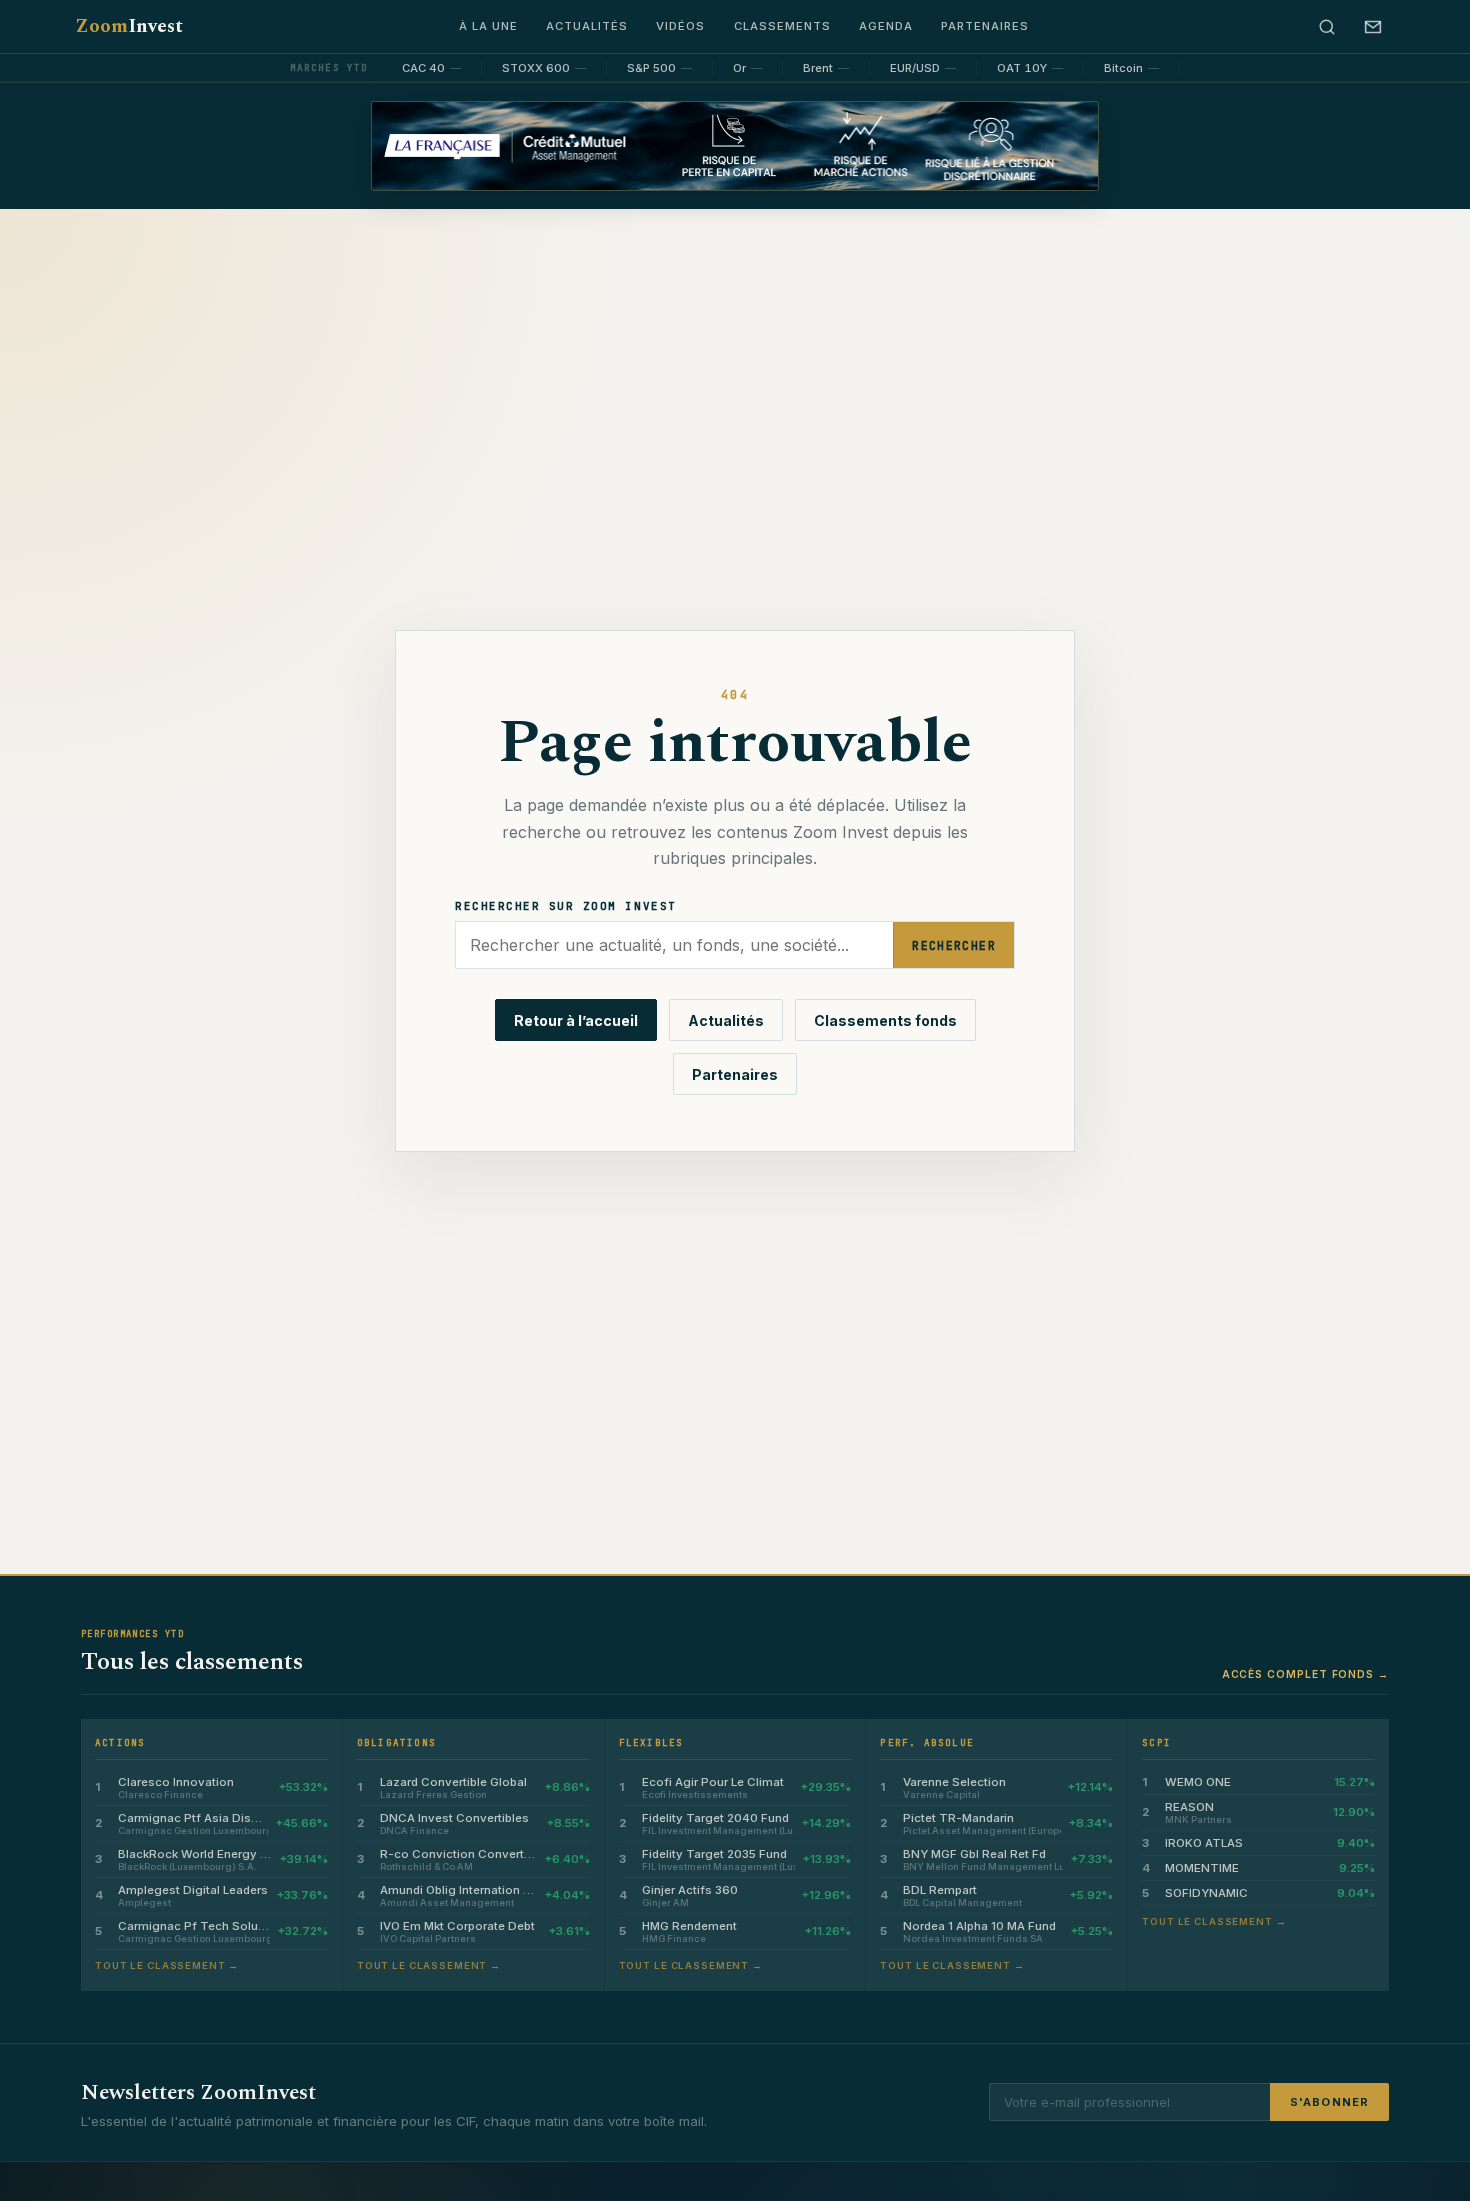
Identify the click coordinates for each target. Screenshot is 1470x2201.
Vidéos (680, 26)
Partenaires (985, 26)
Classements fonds (885, 1020)
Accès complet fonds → (1305, 1674)
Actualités (587, 26)
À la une (488, 26)
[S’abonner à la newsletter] (1373, 27)
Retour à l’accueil (576, 1020)
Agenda (886, 26)
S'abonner (1329, 2102)
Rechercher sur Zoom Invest (566, 906)
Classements (782, 26)
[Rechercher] (1327, 27)
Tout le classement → (167, 1965)
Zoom (129, 26)
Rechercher (954, 945)
